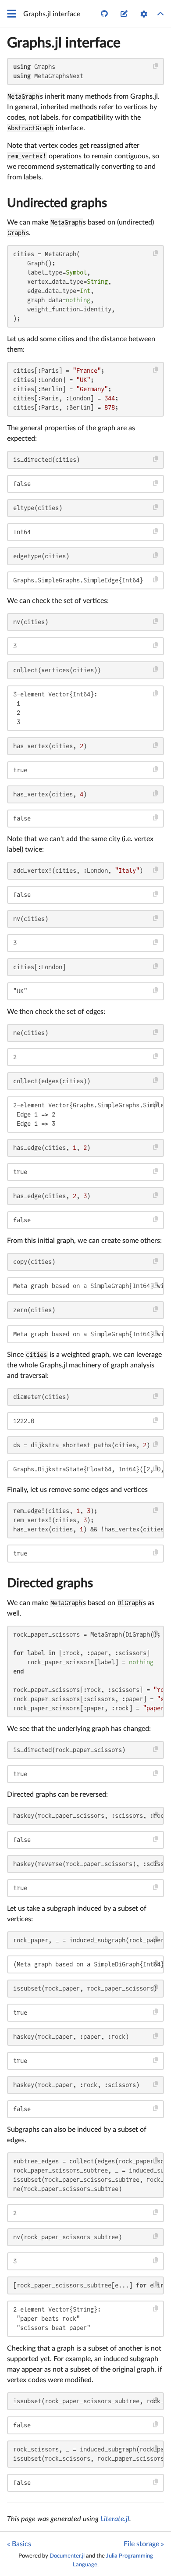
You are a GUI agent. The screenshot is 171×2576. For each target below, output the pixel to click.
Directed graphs (50, 1583)
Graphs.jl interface (64, 43)
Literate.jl (115, 2519)
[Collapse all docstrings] (160, 14)
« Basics (19, 2544)
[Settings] (144, 14)
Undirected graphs (57, 203)
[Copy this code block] (156, 66)
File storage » (144, 2544)
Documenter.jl (67, 2556)
